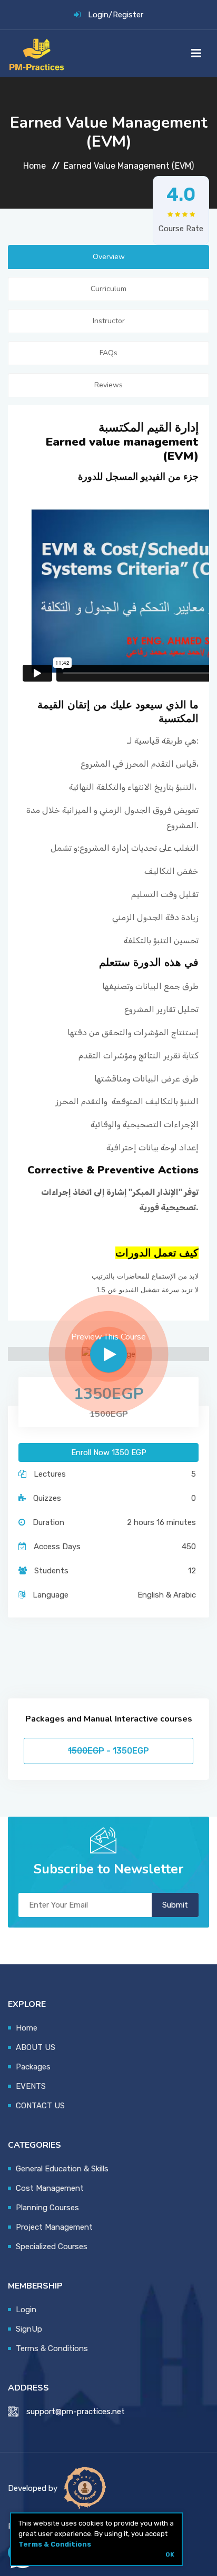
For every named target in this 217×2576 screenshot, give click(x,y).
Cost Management (50, 2188)
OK (170, 2554)
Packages (33, 2067)
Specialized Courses (52, 2247)
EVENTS (31, 2086)
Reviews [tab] (108, 385)
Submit (175, 1905)
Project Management (54, 2227)
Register (128, 15)
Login (98, 15)
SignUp (29, 2329)
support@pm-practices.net (76, 2412)
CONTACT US (40, 2106)
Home (34, 166)
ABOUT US (36, 2047)
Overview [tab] (109, 257)
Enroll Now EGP (109, 1452)
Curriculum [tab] (108, 289)
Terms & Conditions (55, 2544)
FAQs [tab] (108, 353)
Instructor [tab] (109, 321)
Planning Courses (47, 2208)
